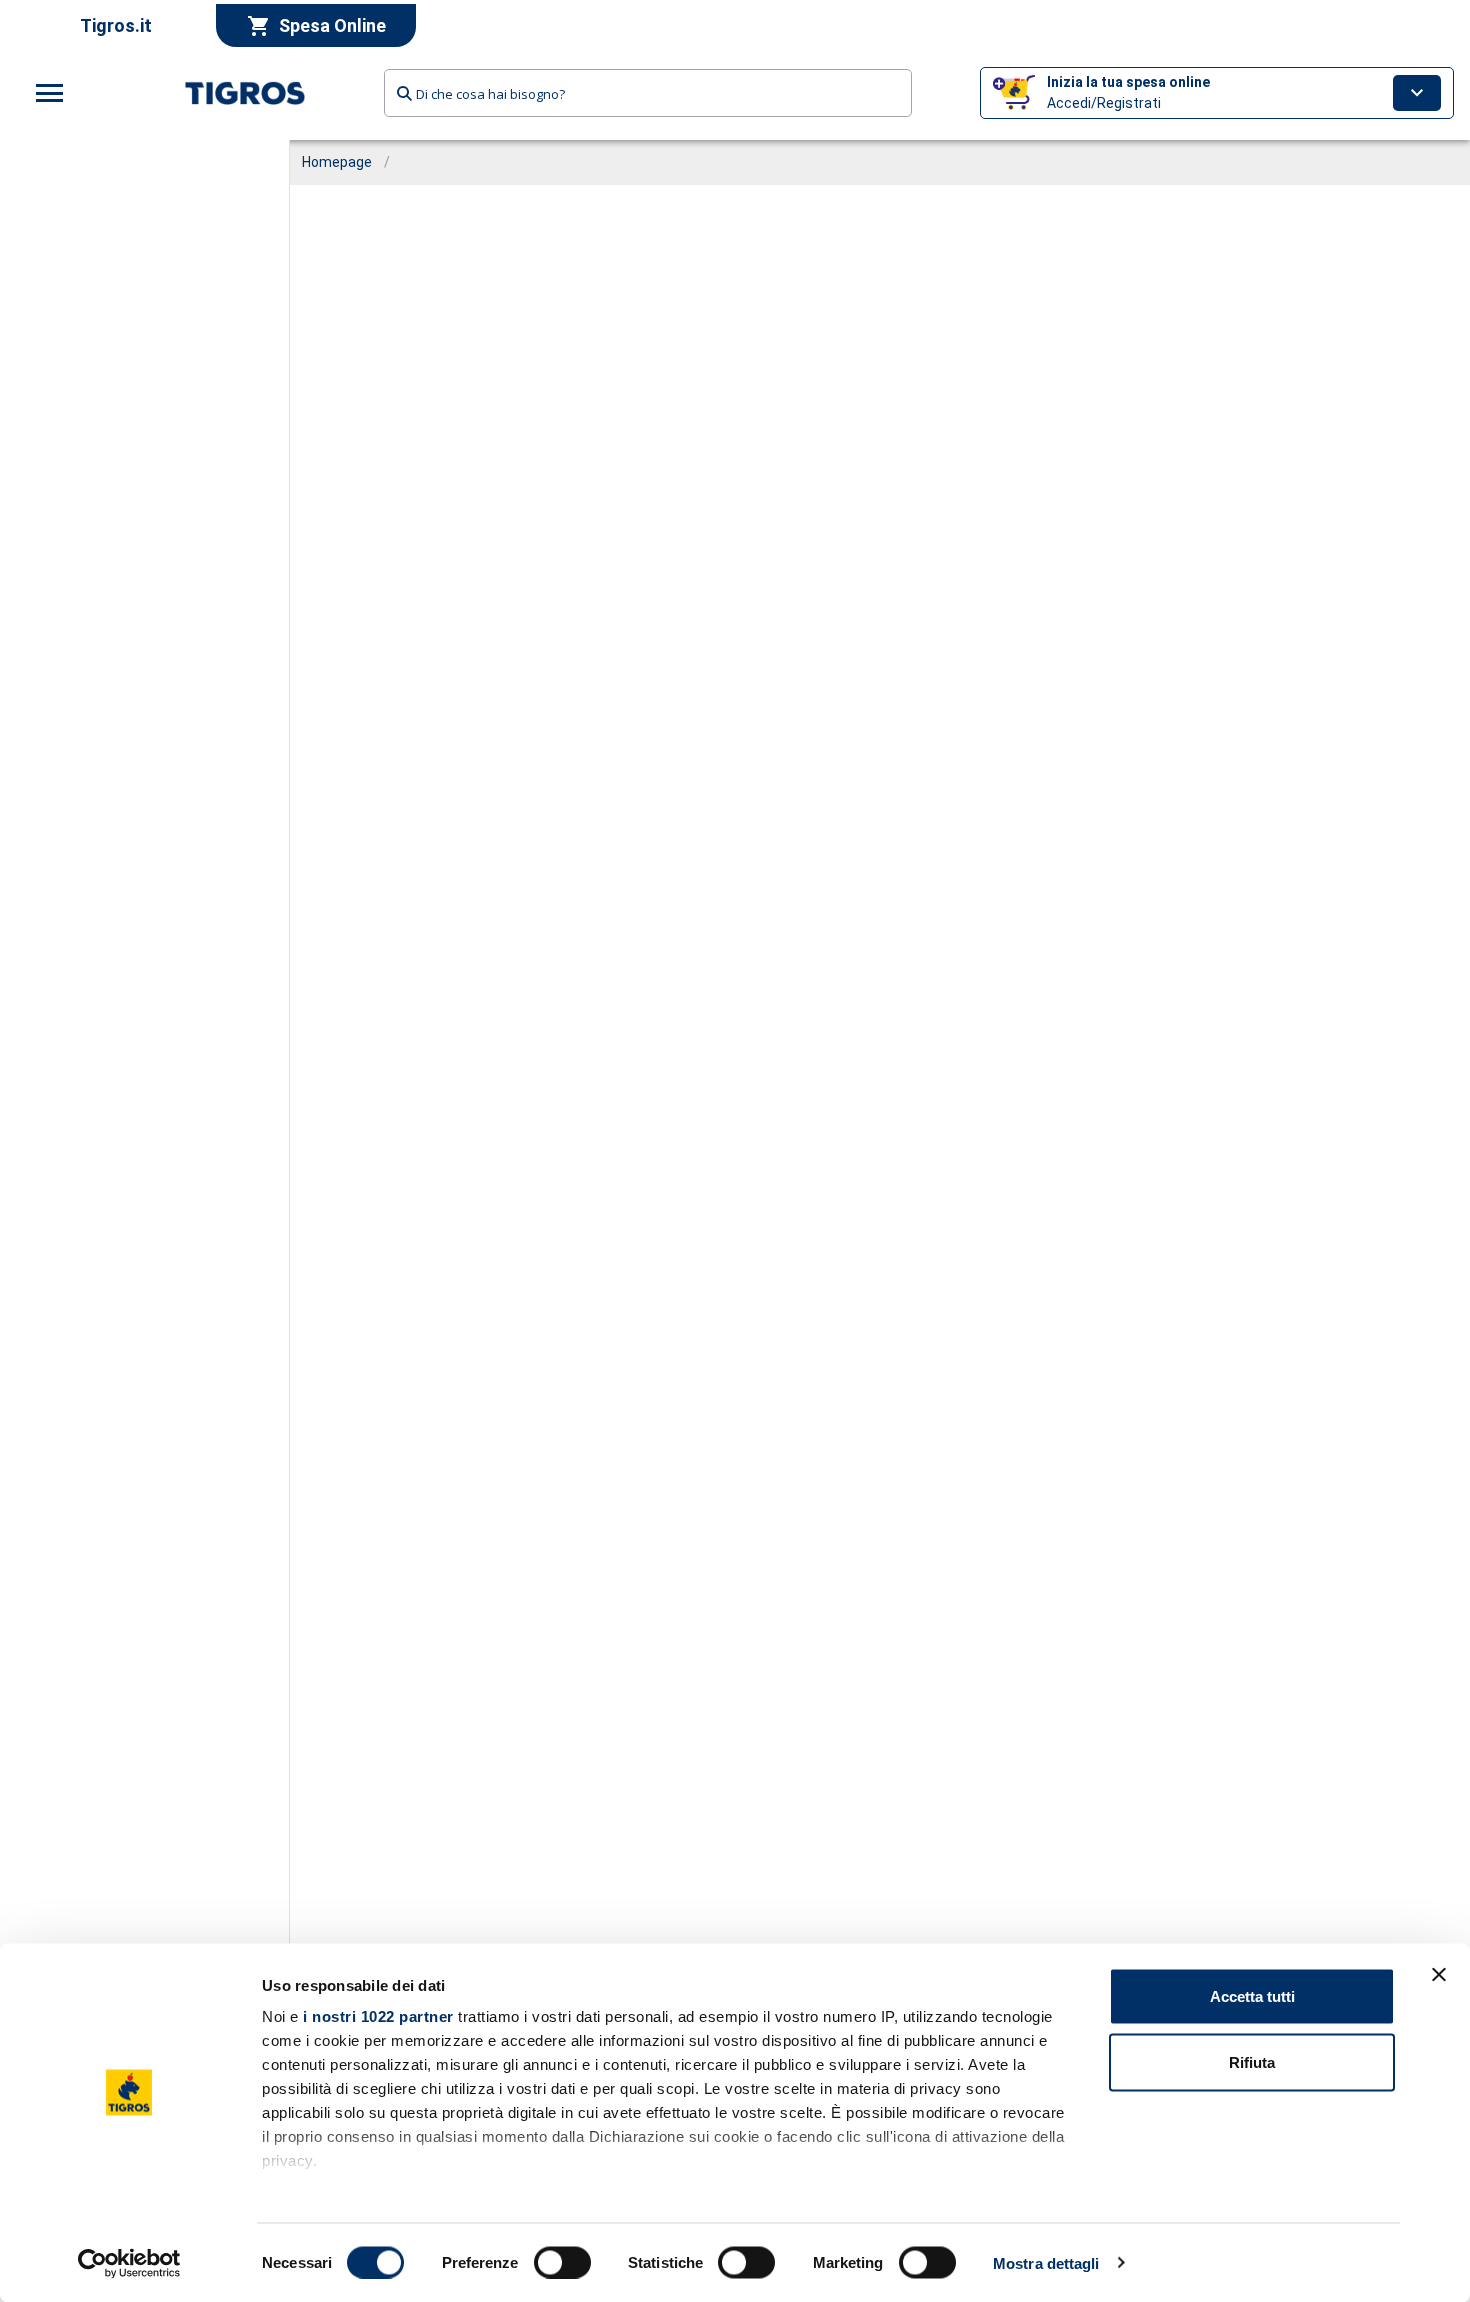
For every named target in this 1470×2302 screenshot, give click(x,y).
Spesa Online (332, 25)
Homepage (337, 162)
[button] (1217, 93)
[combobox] (648, 93)
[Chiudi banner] (1439, 1975)
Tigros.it (116, 25)
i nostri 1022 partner (378, 2016)
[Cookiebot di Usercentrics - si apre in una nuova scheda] (129, 2263)
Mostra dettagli (1046, 2262)
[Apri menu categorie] (50, 93)
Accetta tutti (1252, 1996)
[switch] (562, 2262)
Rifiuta (1252, 2061)
